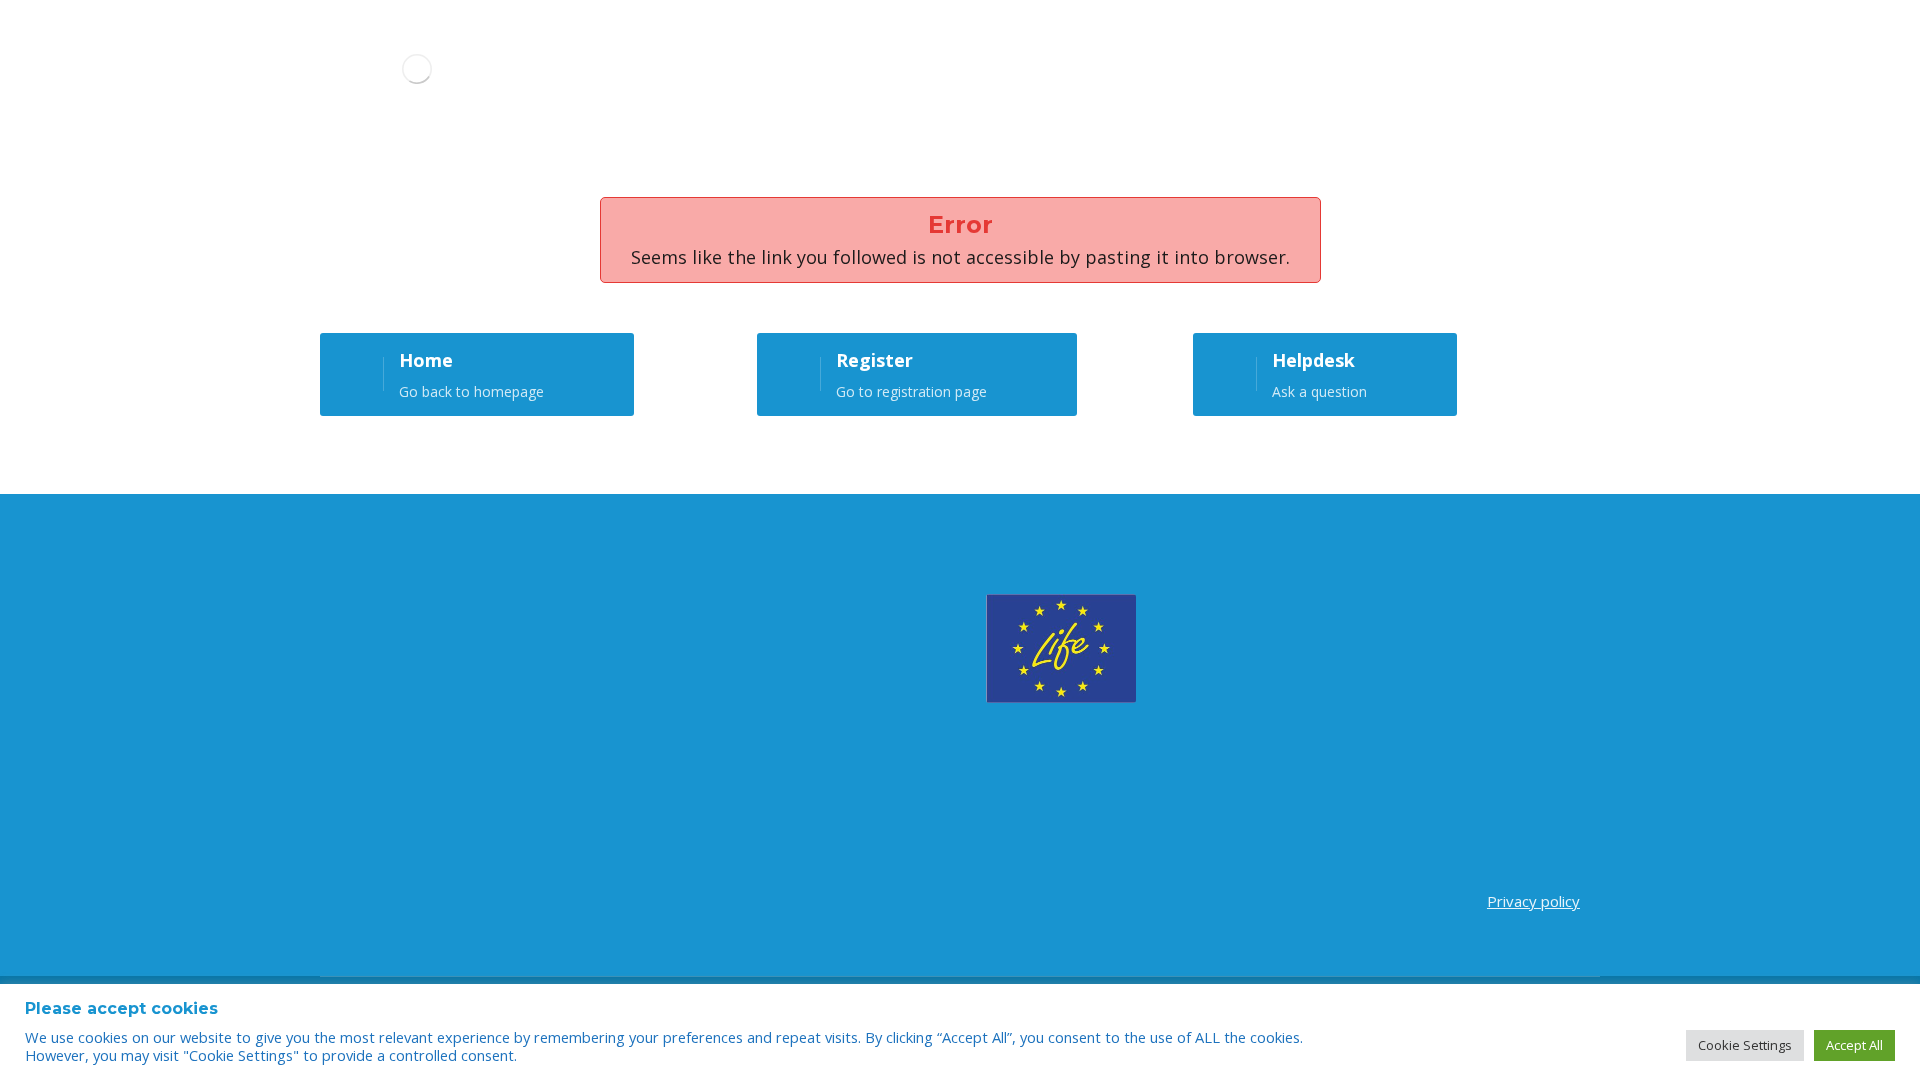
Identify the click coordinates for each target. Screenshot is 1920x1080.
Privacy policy (1533, 901)
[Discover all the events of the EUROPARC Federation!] (416, 69)
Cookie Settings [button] (1745, 1045)
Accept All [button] (1854, 1045)
